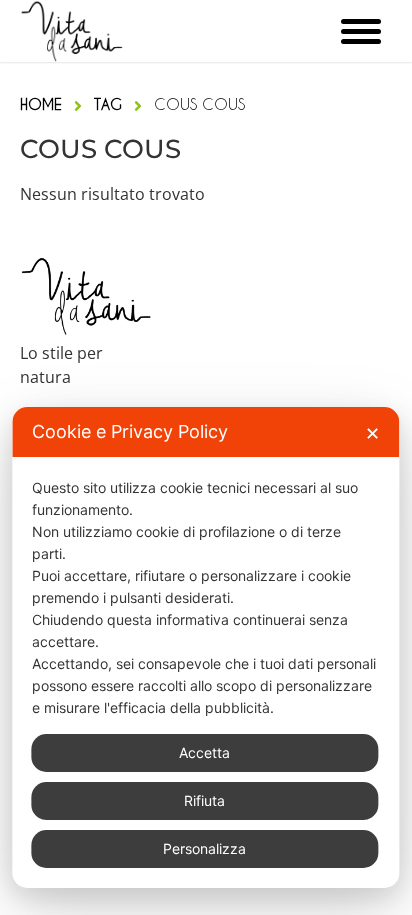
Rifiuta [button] (204, 800)
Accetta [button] (204, 752)
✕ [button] (372, 433)
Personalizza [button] (204, 848)
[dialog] (205, 647)
